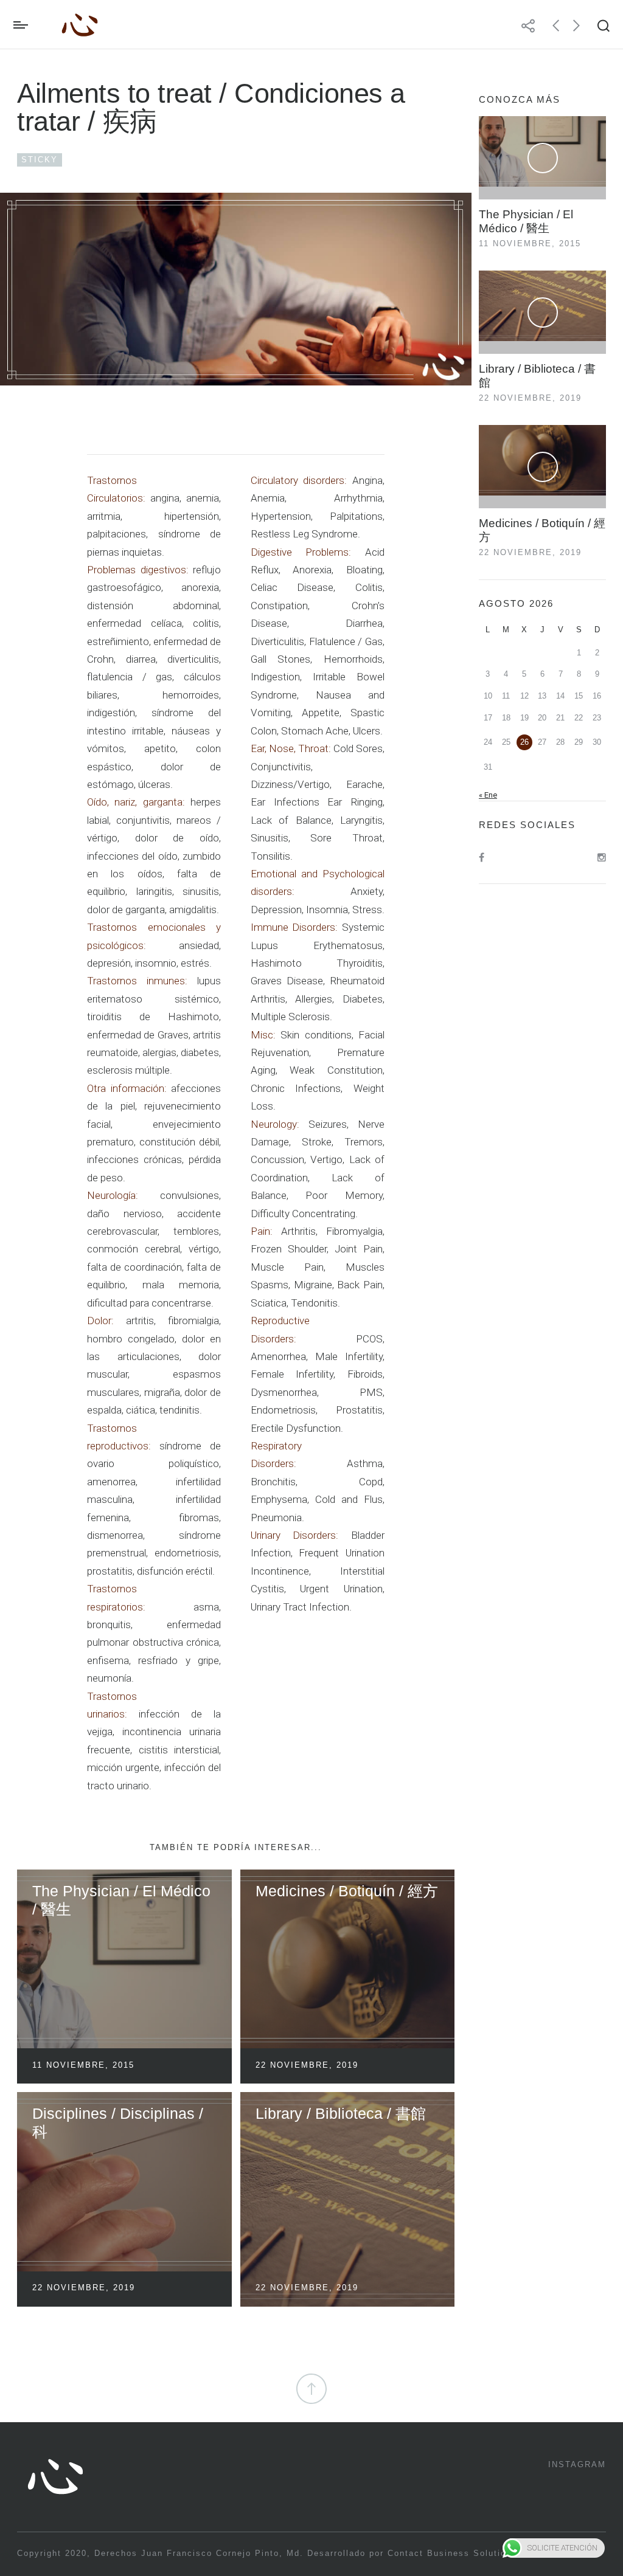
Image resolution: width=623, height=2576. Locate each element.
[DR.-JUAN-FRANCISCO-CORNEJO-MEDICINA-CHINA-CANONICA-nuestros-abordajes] (236, 289)
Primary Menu (24, 25)
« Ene (488, 795)
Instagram (577, 2464)
